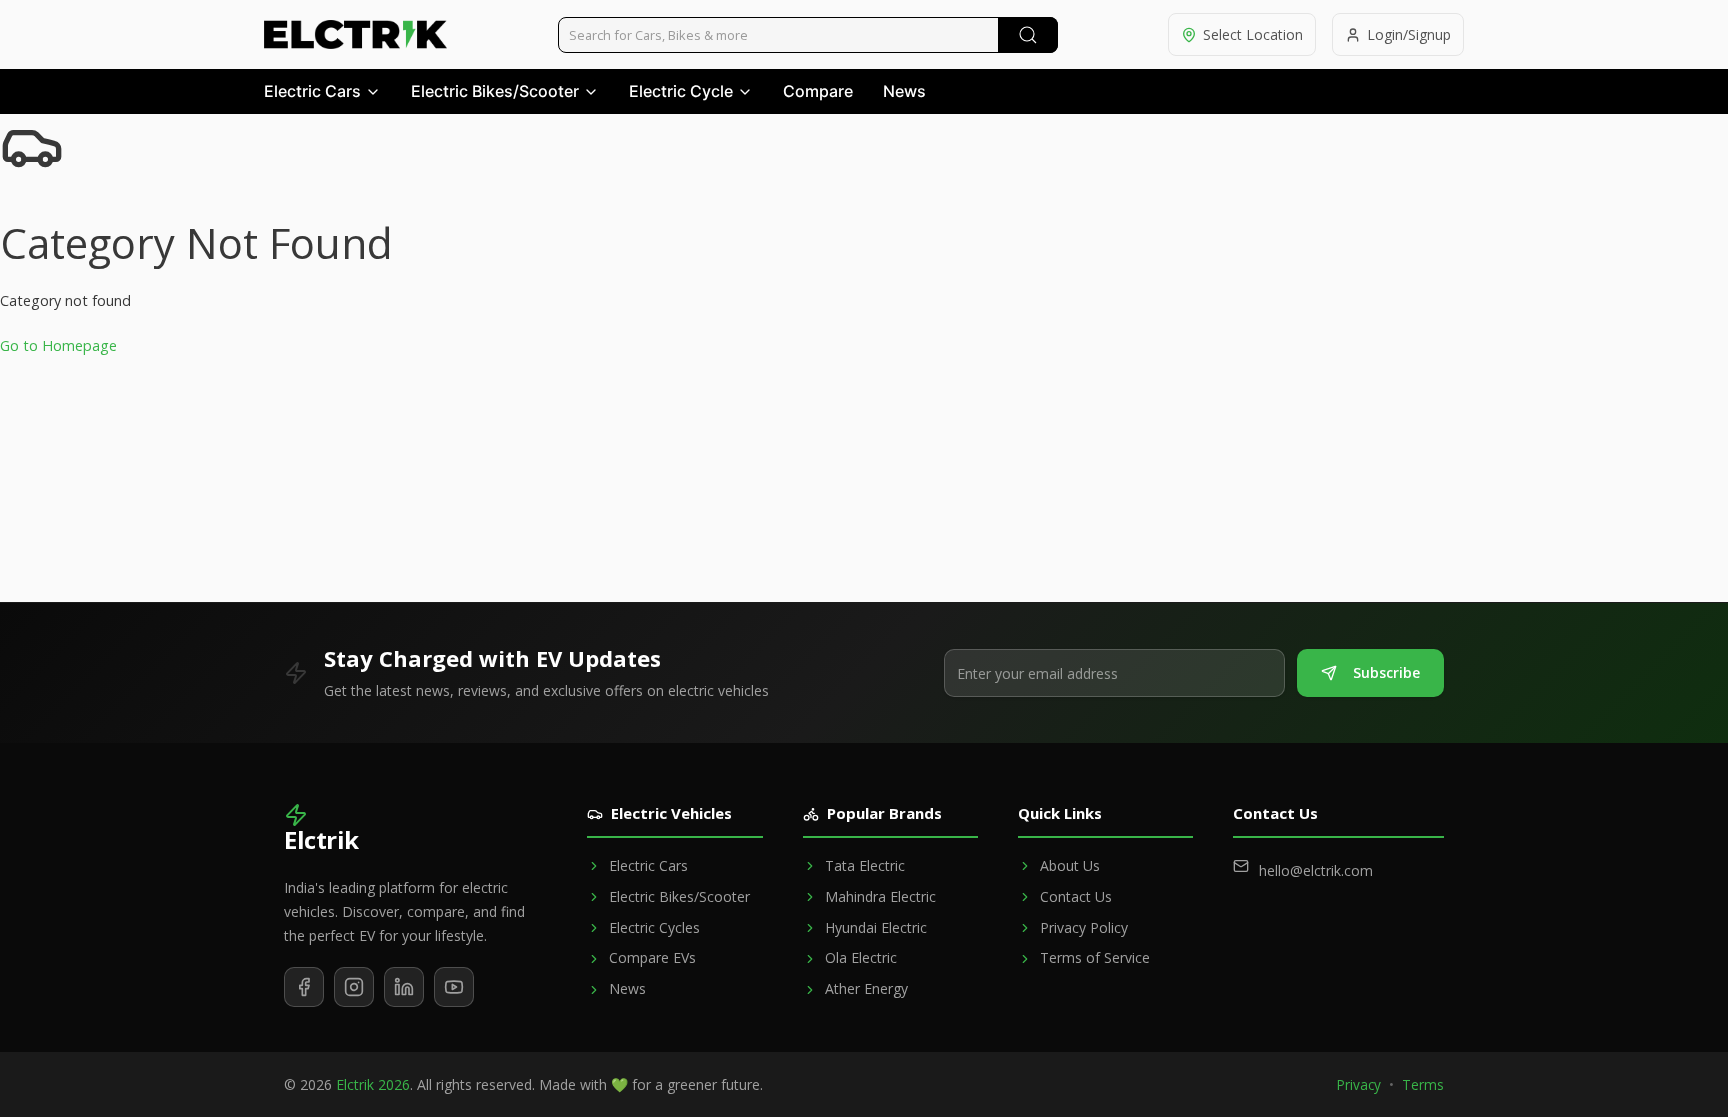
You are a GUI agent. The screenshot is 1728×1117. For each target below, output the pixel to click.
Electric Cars (312, 91)
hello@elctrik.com (1316, 870)
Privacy (1359, 1084)
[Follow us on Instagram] (354, 987)
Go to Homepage (58, 345)
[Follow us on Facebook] (304, 987)
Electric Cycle (681, 91)
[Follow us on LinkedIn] (404, 987)
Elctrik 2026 (373, 1084)
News (904, 91)
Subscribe (1386, 672)
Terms (1423, 1084)
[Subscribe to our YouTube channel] (454, 987)
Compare (818, 91)
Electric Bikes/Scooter (495, 91)
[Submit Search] (1028, 35)
